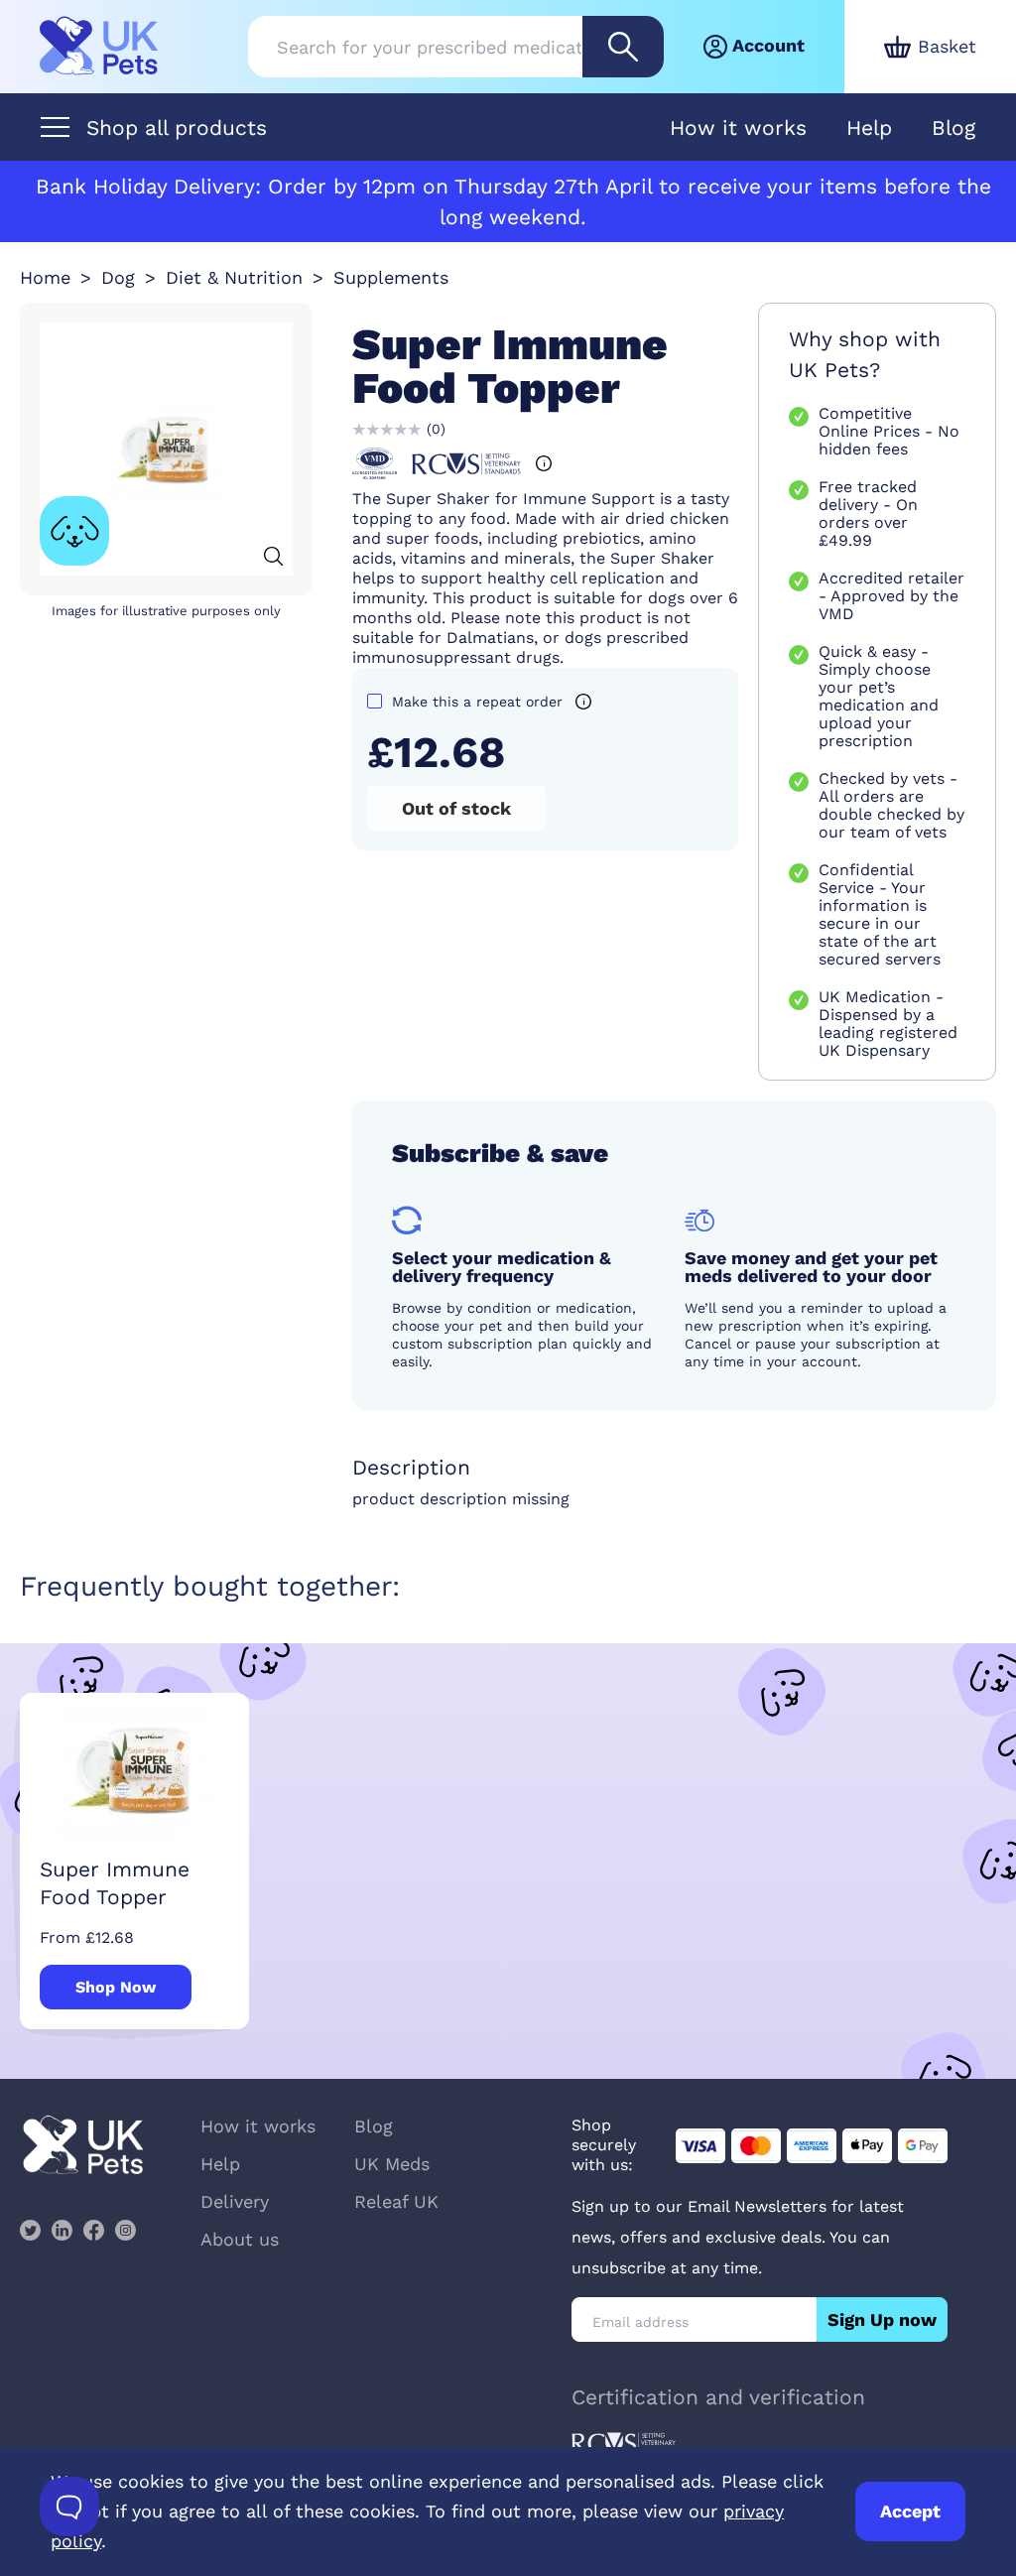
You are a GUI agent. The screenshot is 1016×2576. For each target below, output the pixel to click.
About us (240, 2239)
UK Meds (392, 2164)
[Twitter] (30, 2230)
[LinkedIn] (62, 2230)
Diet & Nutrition (234, 277)
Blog (953, 128)
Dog (118, 277)
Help (869, 128)
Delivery (235, 2201)
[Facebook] (93, 2230)
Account (768, 45)
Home (45, 277)
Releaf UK (396, 2201)
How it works (738, 128)
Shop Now (116, 1987)
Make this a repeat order (477, 702)
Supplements (391, 277)
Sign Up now (882, 2319)
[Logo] (99, 47)
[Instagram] (125, 2230)
